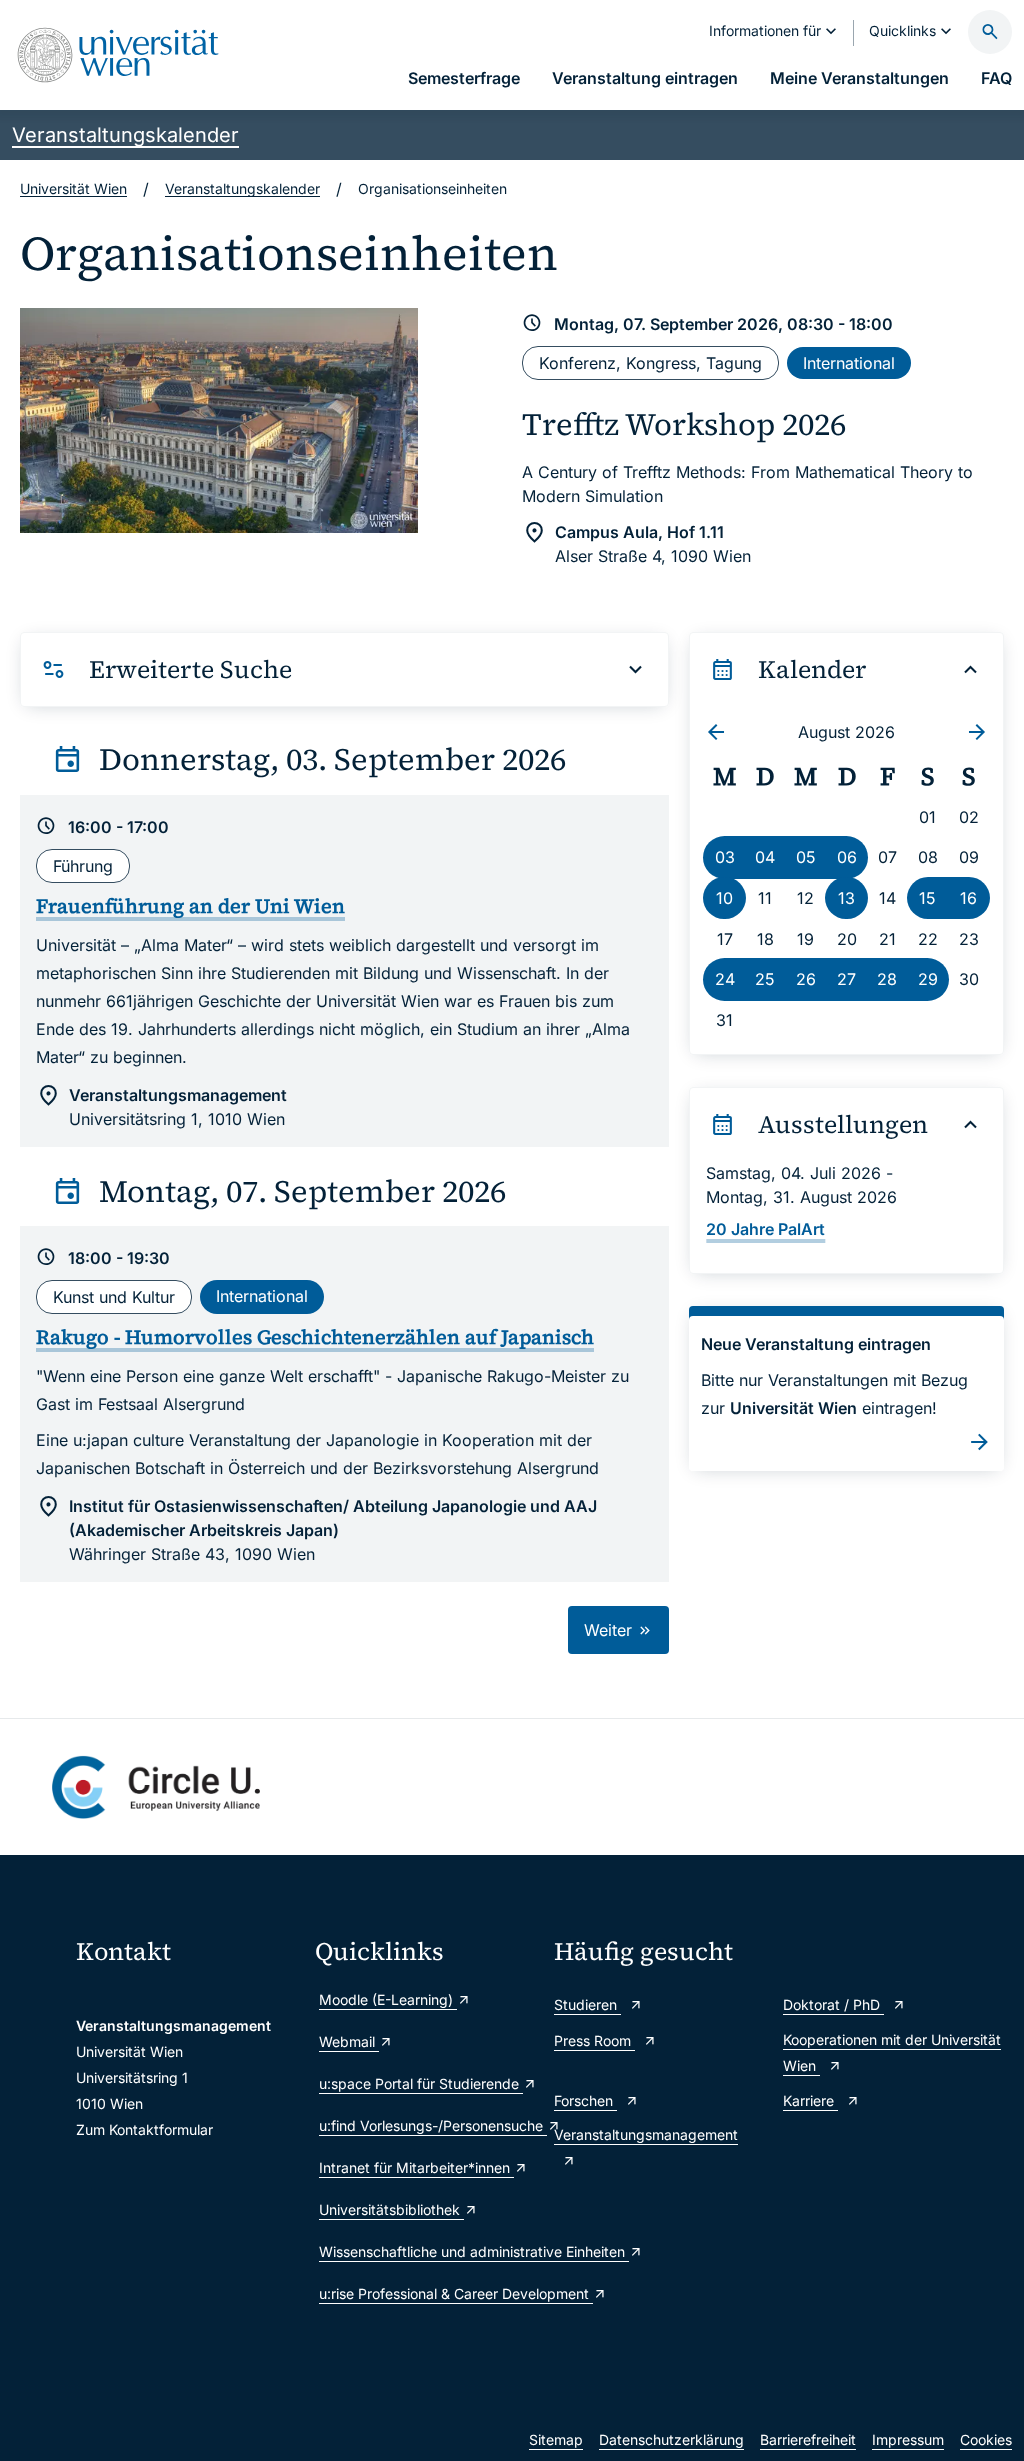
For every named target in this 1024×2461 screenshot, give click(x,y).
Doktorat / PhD (833, 2004)
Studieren (587, 2004)
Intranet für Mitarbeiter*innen (416, 2167)
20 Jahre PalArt (765, 1229)
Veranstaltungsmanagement (646, 2134)
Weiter (610, 1630)
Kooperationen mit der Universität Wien (892, 2052)
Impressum (908, 2439)
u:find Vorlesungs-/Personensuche (426, 2125)
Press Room (594, 2040)
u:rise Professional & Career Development (426, 2293)
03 (725, 857)
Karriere (810, 2100)
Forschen (585, 2100)
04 (765, 857)
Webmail (349, 2041)
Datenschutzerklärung (671, 2439)
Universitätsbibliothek (391, 2209)
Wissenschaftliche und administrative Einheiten (426, 2251)
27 (846, 979)
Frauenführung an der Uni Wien (190, 906)
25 (765, 979)
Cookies (986, 2439)
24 (725, 979)
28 (887, 979)
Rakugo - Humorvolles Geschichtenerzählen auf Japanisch (315, 1337)
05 (806, 857)
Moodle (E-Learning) (388, 1999)
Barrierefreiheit (808, 2439)
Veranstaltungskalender (125, 135)
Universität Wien (73, 188)
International (849, 363)
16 (968, 898)
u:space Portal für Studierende (421, 2083)
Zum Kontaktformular (144, 2129)
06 (847, 857)
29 (928, 979)
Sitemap (556, 2439)
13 (846, 898)
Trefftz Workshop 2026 (684, 424)
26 (806, 979)
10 (724, 898)
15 (927, 898)
